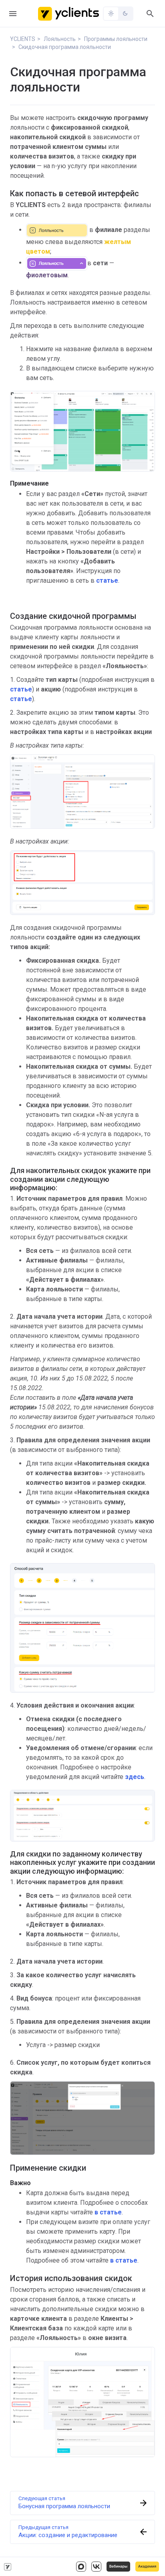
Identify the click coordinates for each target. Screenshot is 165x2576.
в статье (124, 2260)
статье (107, 580)
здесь (135, 1777)
